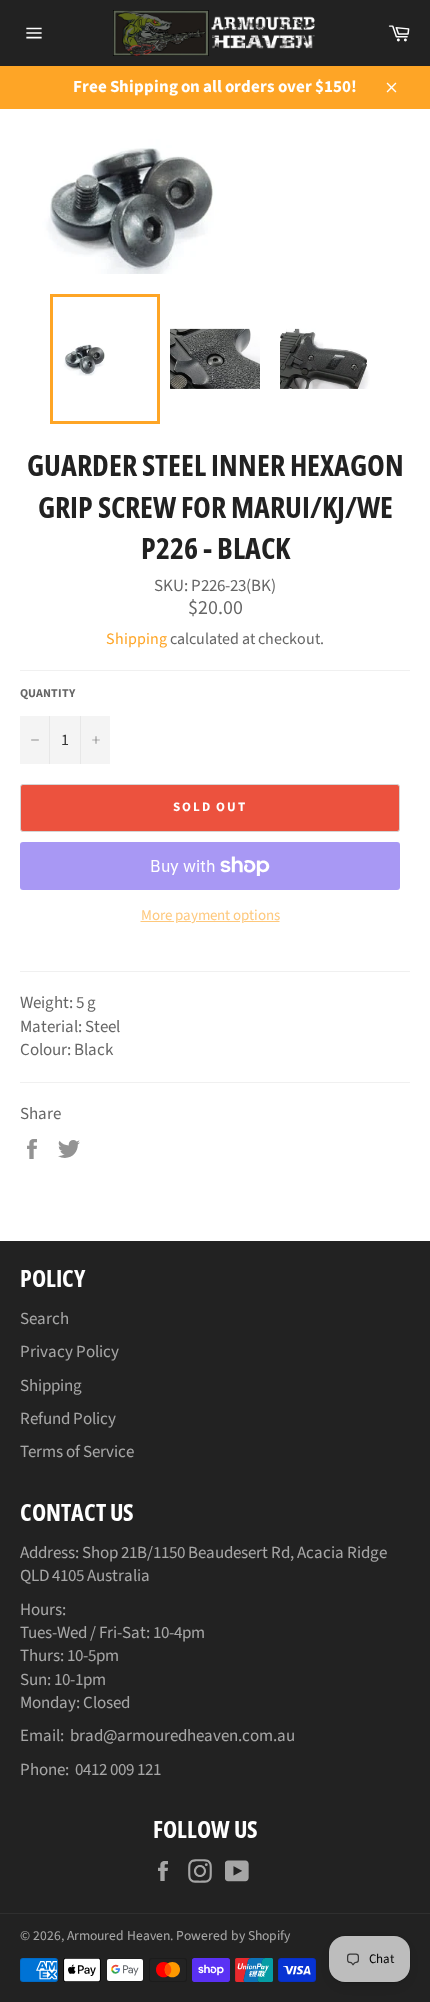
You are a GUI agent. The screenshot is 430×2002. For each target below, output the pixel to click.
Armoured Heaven (118, 1935)
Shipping (136, 639)
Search (44, 1319)
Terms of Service (77, 1452)
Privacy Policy (69, 1352)
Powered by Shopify (233, 1935)
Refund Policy (68, 1419)
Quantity (47, 694)
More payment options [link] (210, 916)
